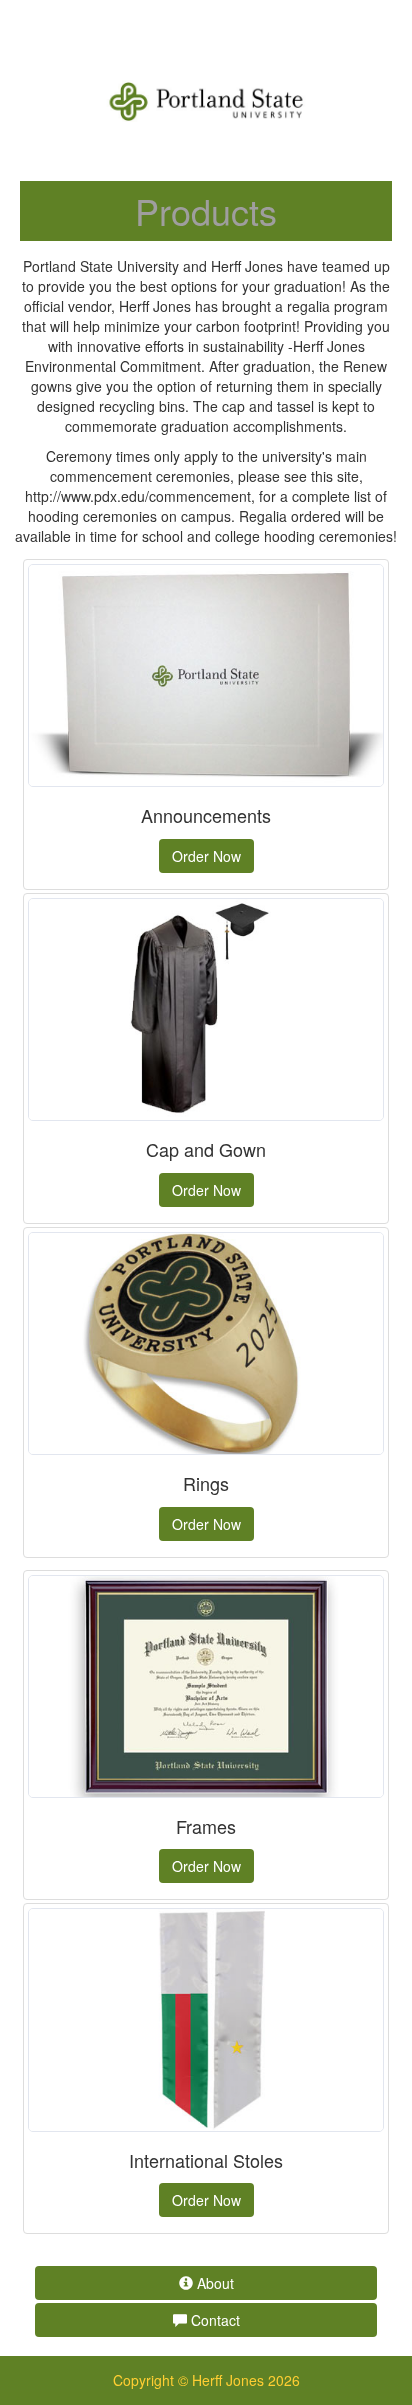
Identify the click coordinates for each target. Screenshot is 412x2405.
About (213, 2283)
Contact (213, 2320)
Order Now (206, 856)
